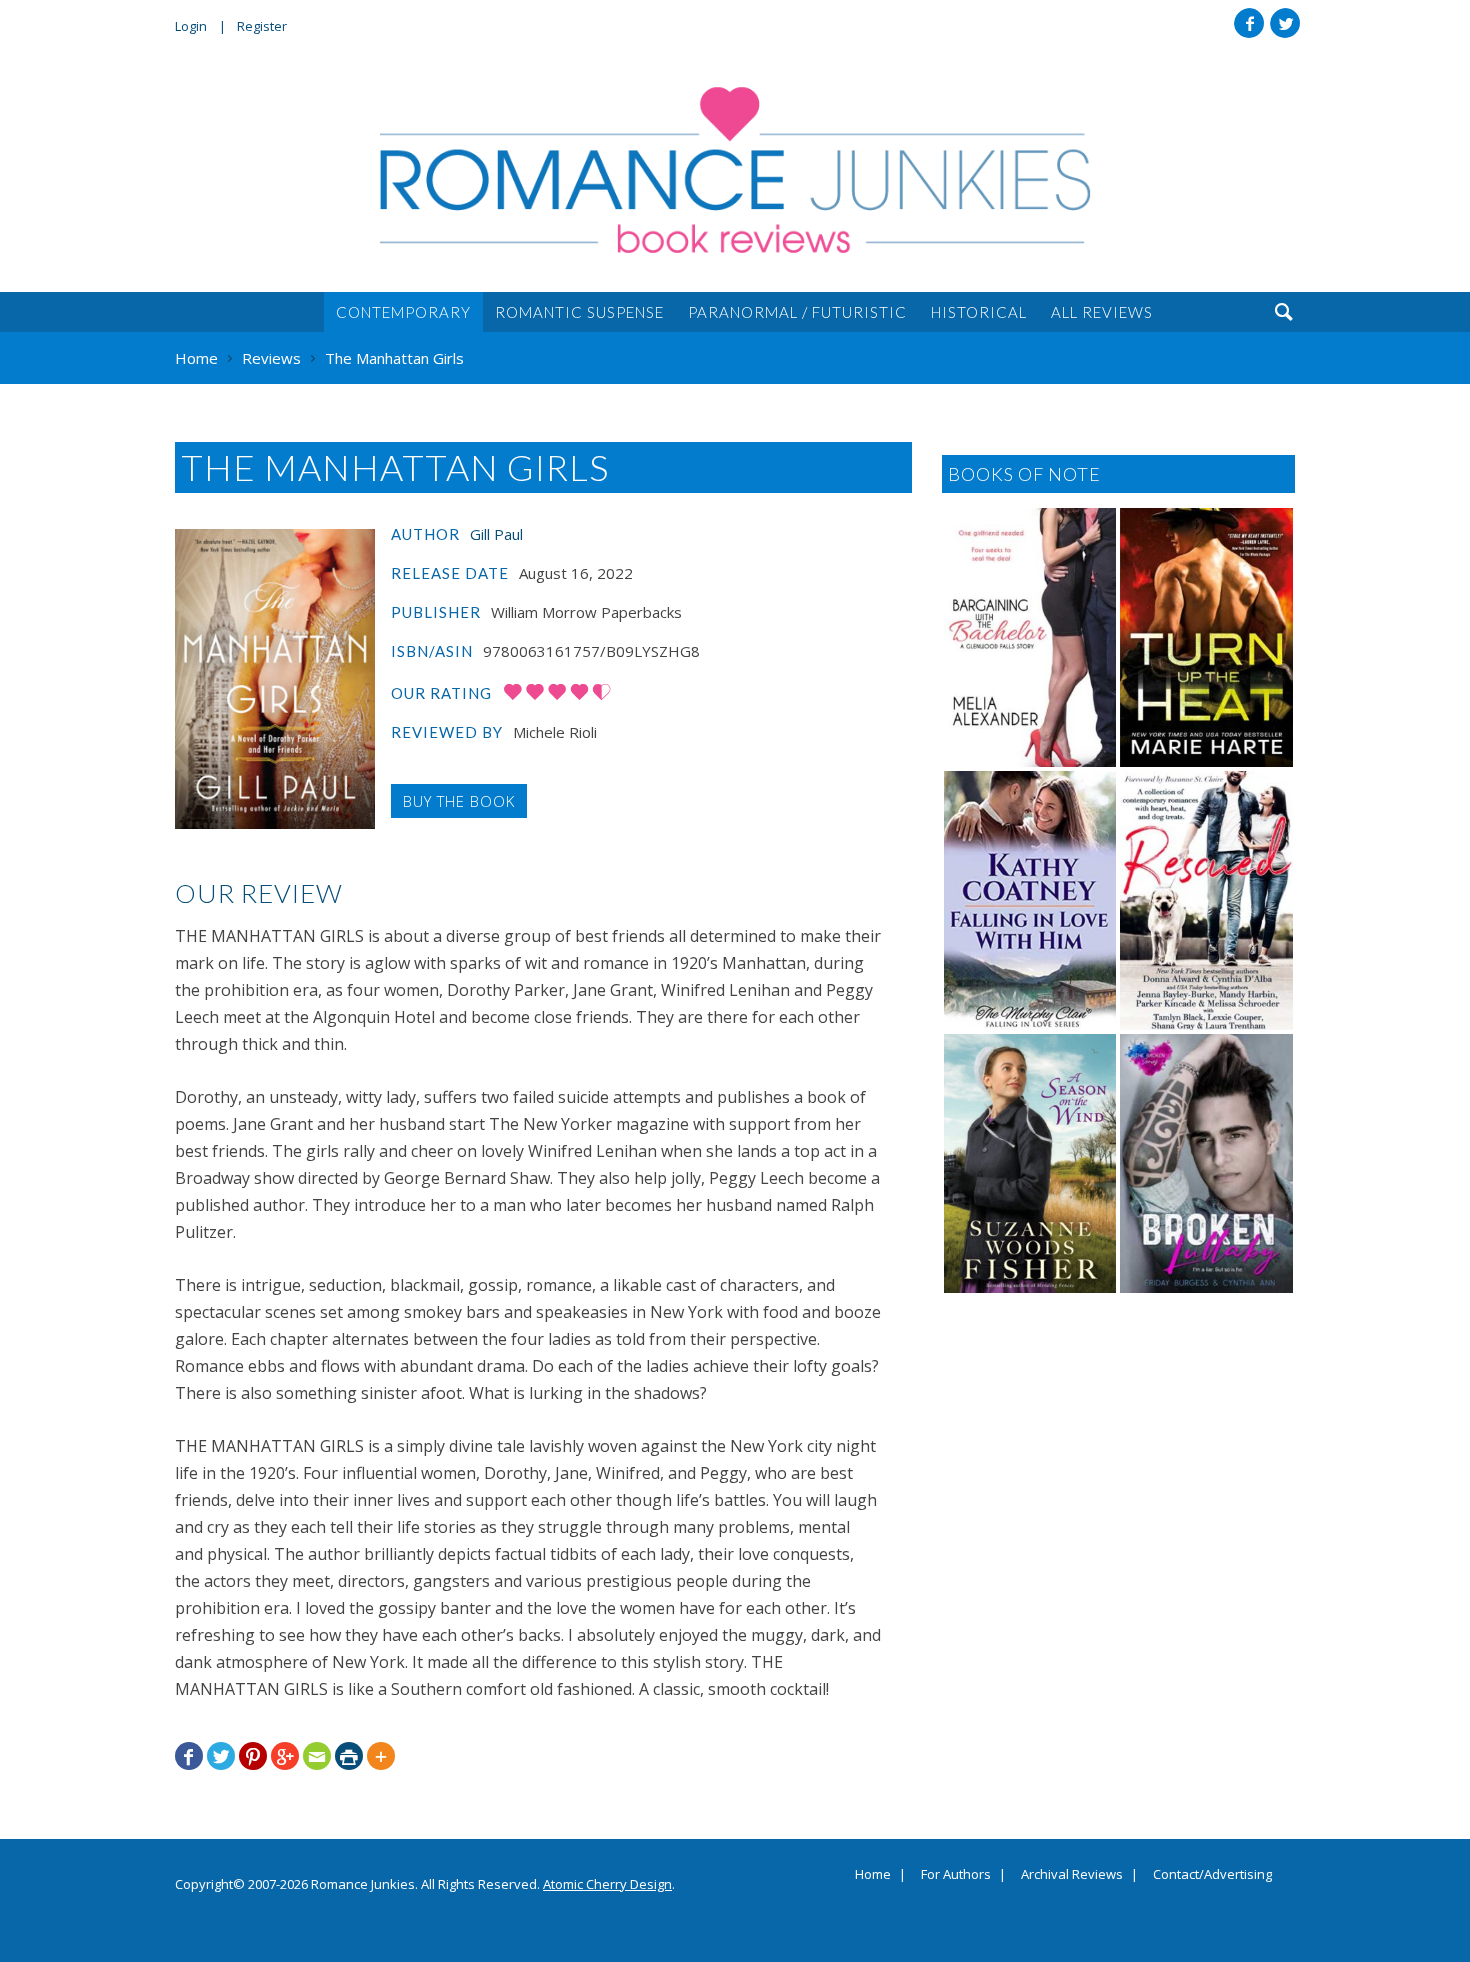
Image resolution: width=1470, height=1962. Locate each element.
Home (873, 1875)
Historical (979, 312)
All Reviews (1102, 312)
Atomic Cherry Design (607, 1884)
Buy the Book (459, 801)
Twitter (1285, 23)
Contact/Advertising (1212, 1875)
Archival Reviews (1072, 1875)
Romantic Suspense (579, 312)
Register (262, 26)
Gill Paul (496, 534)
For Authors (956, 1875)
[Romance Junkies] (735, 170)
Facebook (1249, 23)
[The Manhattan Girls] (275, 679)
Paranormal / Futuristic (797, 312)
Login (191, 26)
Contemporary (403, 312)
